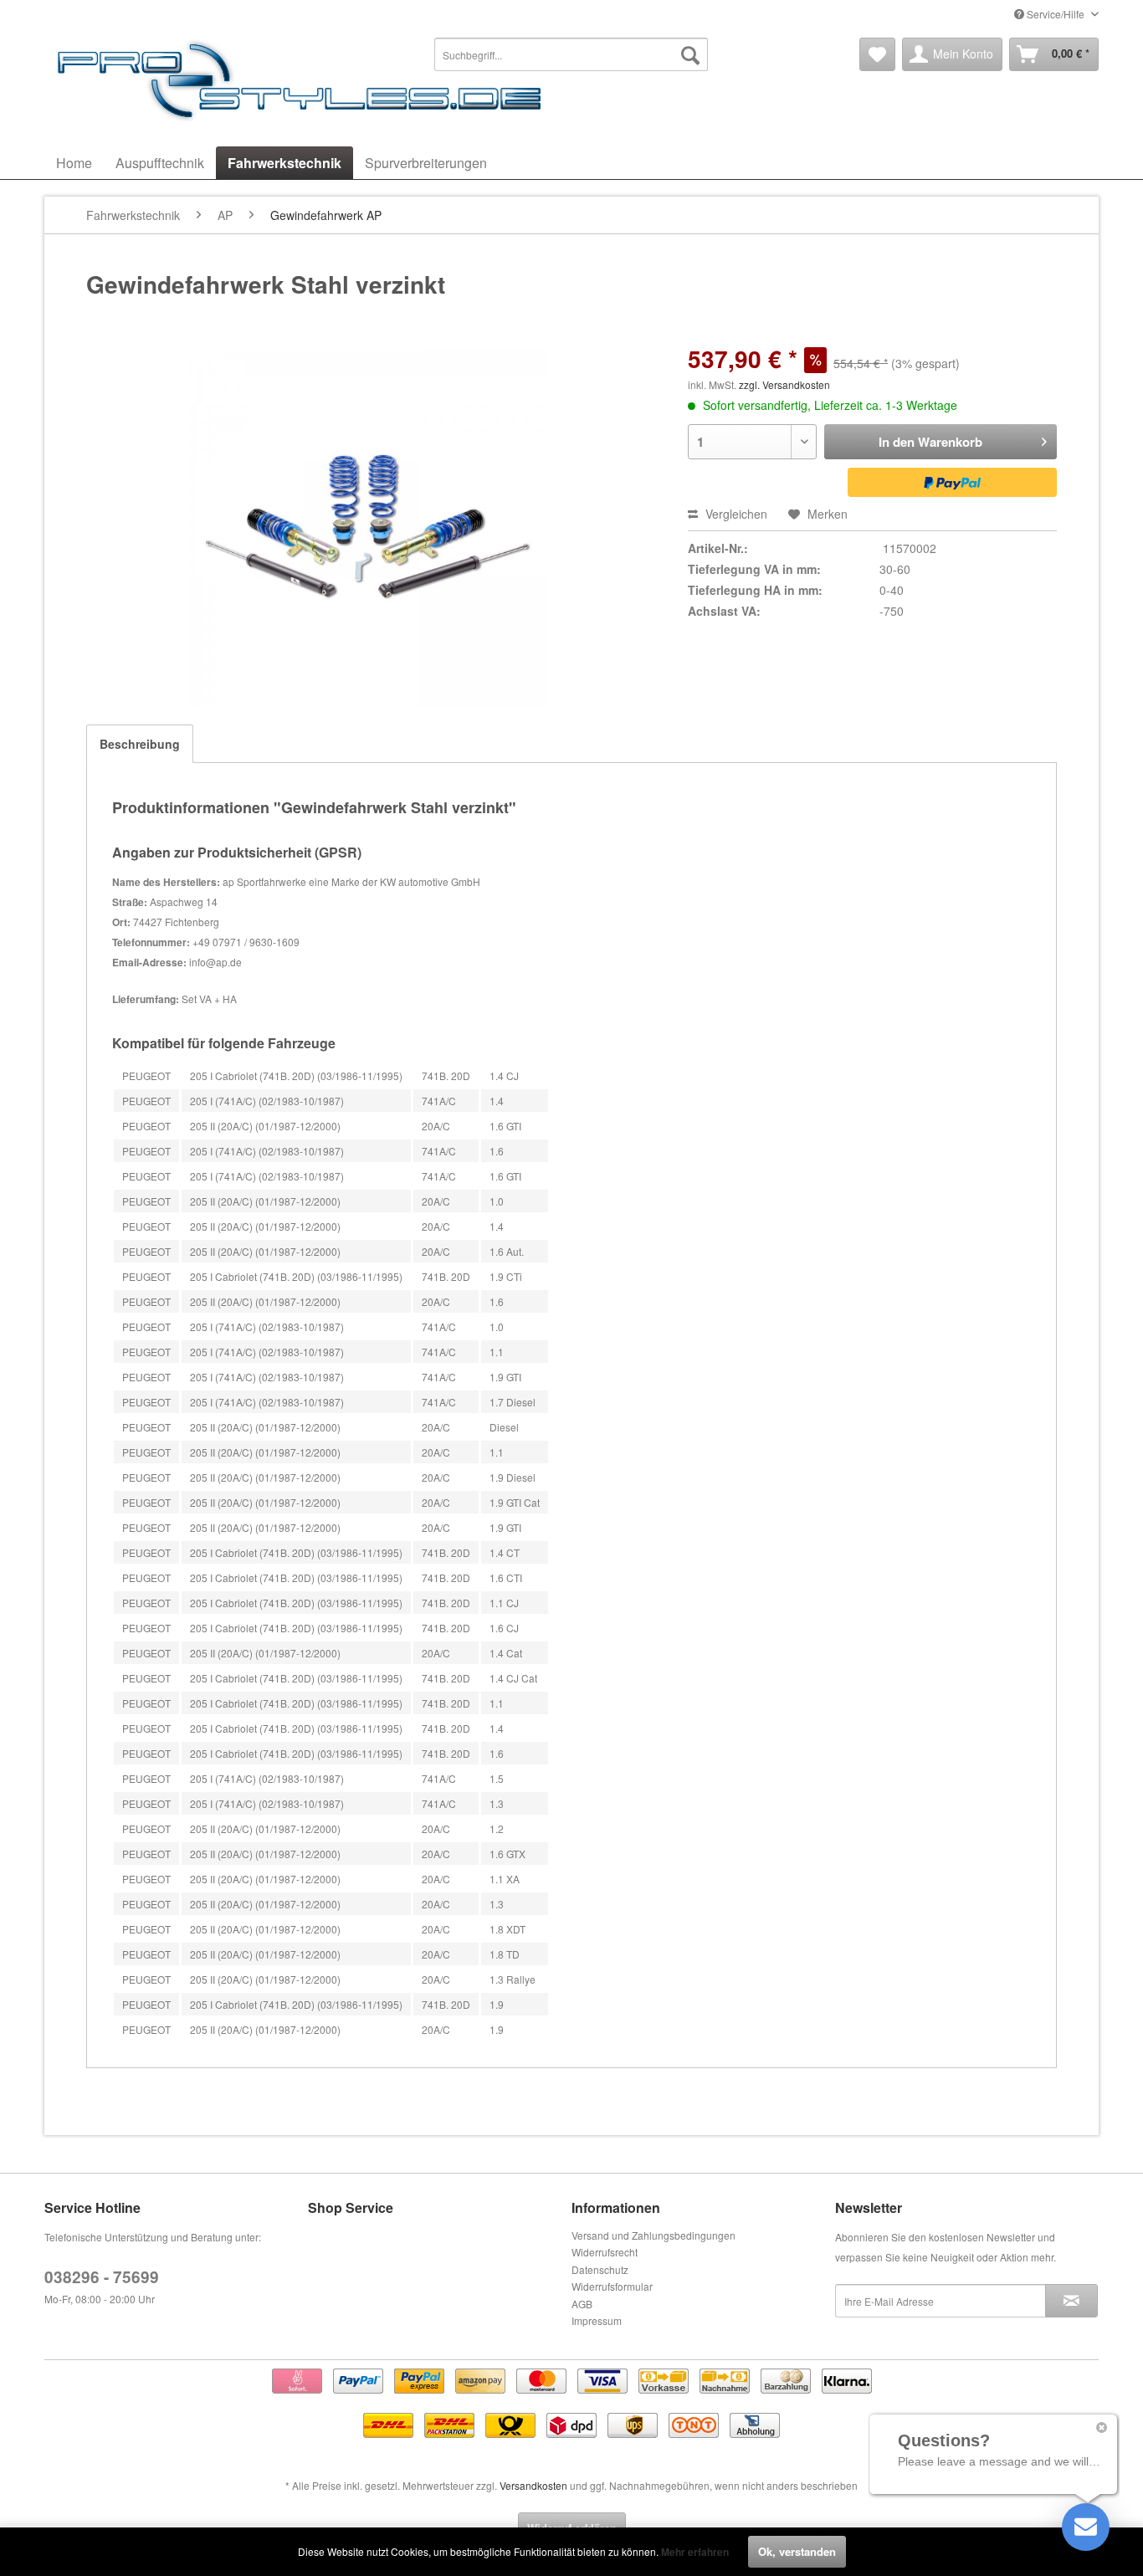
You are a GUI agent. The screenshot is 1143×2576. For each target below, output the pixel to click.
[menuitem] (571, 54)
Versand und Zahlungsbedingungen (654, 2235)
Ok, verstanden (797, 2551)
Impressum (597, 2320)
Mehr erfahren (695, 2552)
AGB (582, 2304)
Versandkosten (533, 2485)
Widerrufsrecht (605, 2252)
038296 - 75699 (102, 2277)
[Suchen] (690, 54)
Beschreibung (140, 744)
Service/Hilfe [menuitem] (1056, 14)
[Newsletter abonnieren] (1071, 2301)
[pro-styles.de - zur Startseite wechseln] (304, 79)
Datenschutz (600, 2269)
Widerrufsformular (612, 2286)
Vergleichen (735, 514)
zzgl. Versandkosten (784, 384)
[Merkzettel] (877, 54)
